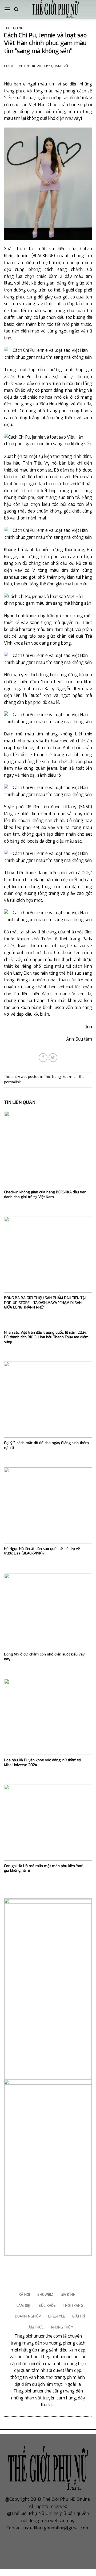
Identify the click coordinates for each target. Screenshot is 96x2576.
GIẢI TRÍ (79, 2316)
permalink (12, 1082)
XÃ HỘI (24, 2295)
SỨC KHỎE (47, 2306)
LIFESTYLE (56, 2316)
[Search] (16, 9)
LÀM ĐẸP (24, 2306)
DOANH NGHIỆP (28, 2316)
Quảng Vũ (60, 66)
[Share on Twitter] (53, 1058)
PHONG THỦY (62, 2327)
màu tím (47, 84)
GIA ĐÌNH (68, 2295)
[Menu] (7, 9)
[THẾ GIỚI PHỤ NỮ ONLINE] (55, 9)
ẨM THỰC (36, 2327)
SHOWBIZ (45, 2295)
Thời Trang (14, 28)
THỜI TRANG (73, 2306)
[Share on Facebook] (43, 1058)
